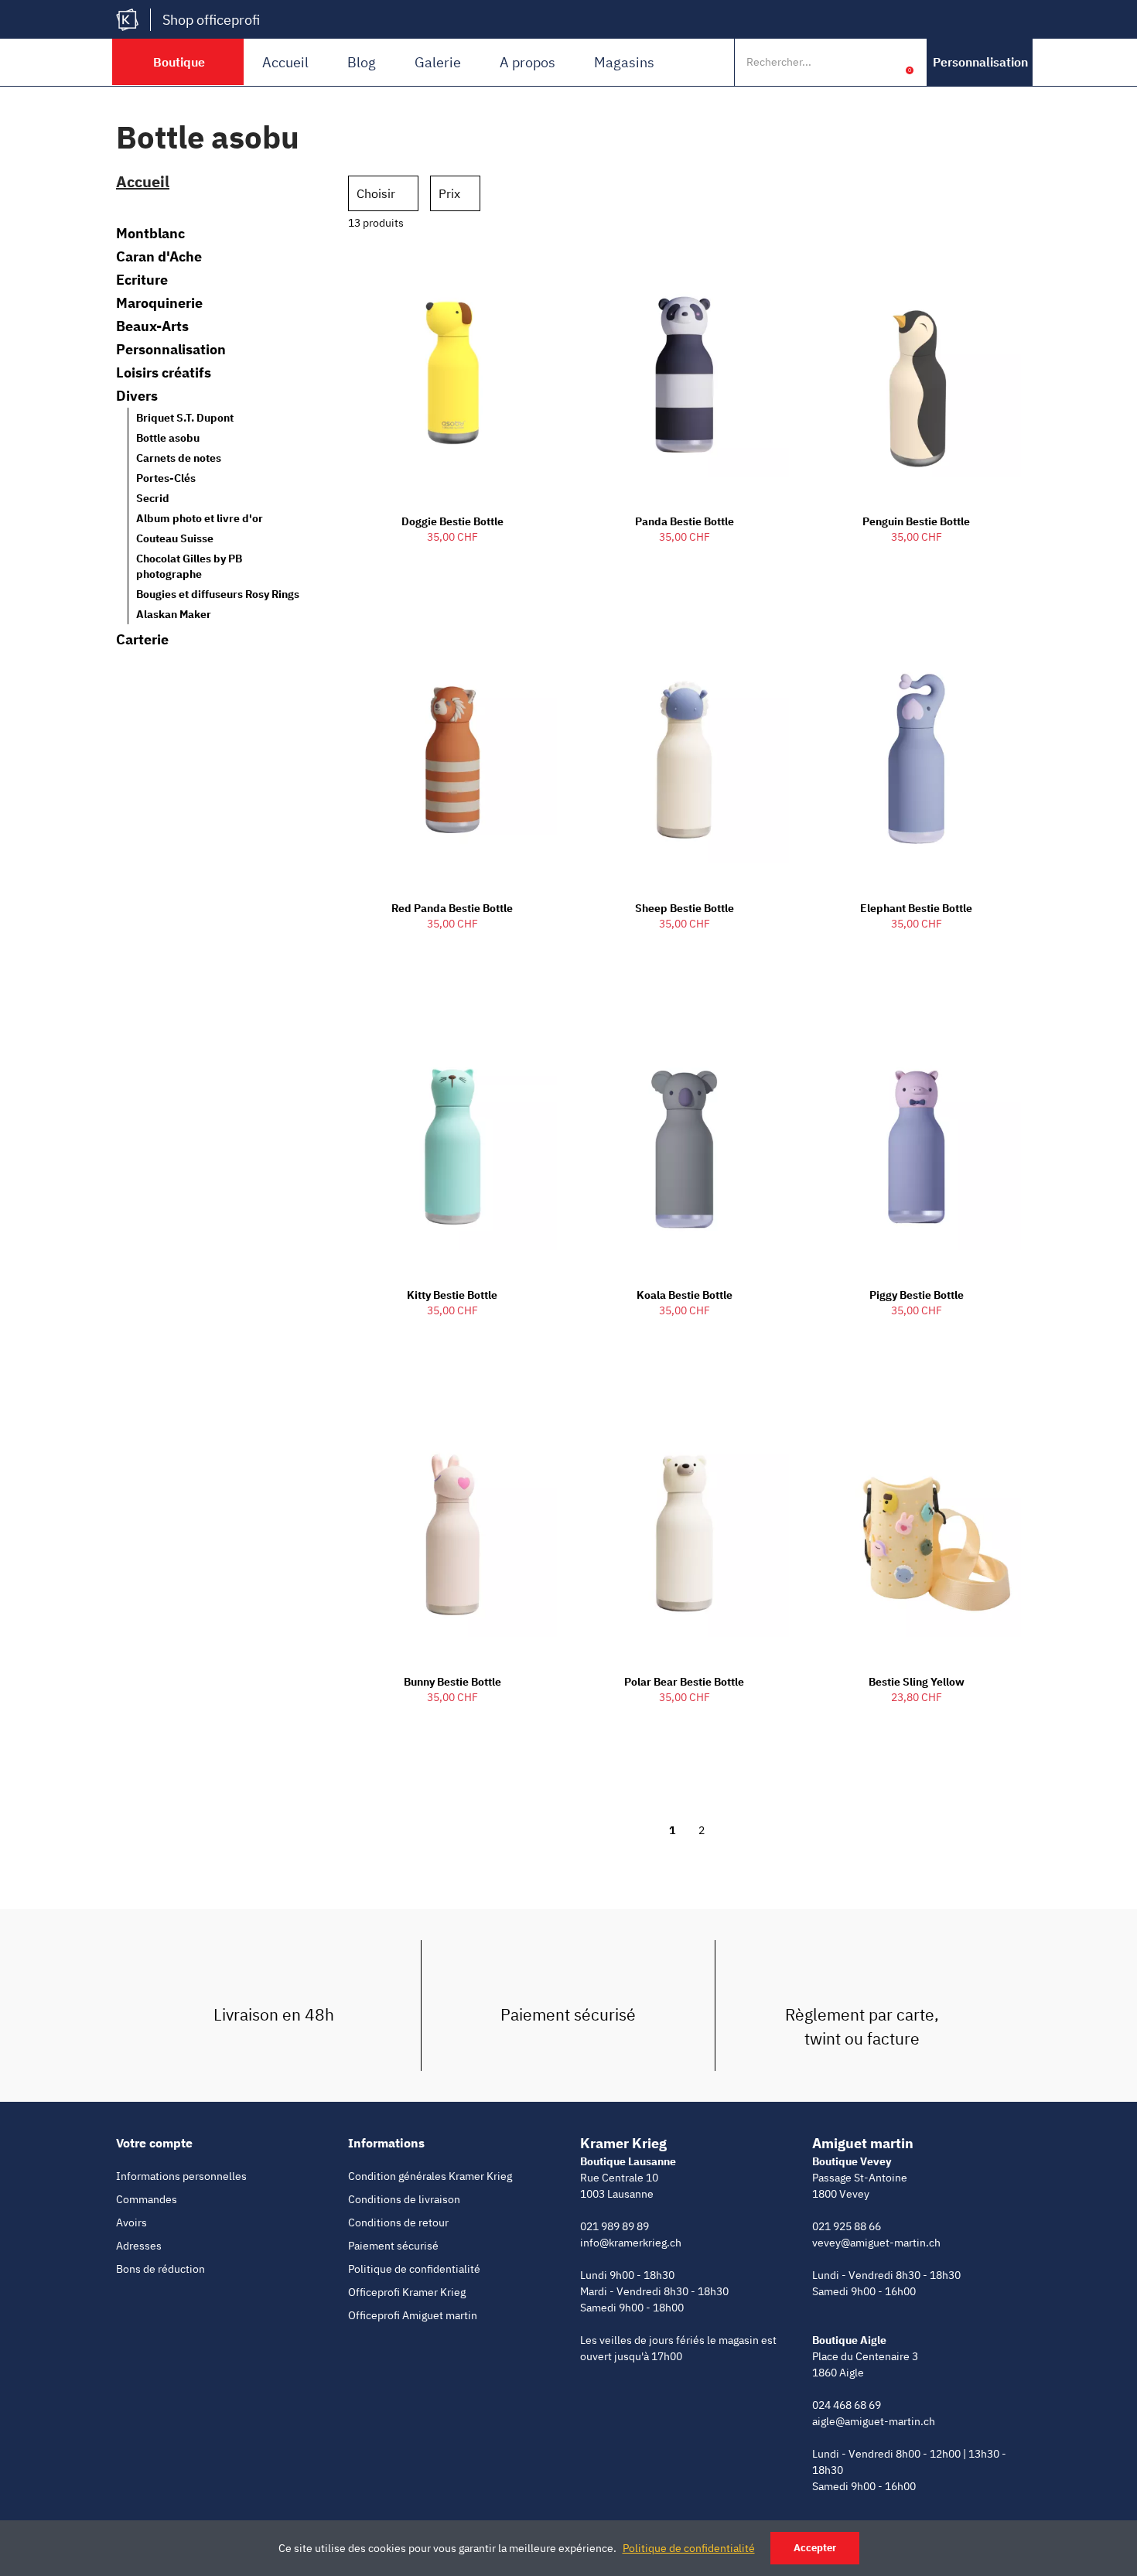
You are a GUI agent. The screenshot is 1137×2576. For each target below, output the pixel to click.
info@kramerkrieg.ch (631, 2243)
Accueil (285, 62)
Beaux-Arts (152, 326)
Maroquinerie (159, 303)
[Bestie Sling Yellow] (917, 1533)
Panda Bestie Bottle (685, 521)
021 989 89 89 (615, 2226)
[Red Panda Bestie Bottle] (452, 759)
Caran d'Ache (159, 257)
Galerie (438, 62)
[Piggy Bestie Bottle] (917, 1146)
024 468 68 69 (847, 2405)
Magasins (624, 62)
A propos (528, 62)
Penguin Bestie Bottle (916, 521)
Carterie (142, 640)
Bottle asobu (168, 438)
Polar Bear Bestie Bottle (684, 1682)
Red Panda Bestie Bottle (452, 908)
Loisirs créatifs (164, 373)
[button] (980, 62)
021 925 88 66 (847, 2226)
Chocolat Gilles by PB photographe (189, 566)
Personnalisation (171, 350)
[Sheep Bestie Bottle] (685, 759)
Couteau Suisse (175, 538)
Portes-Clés (166, 478)
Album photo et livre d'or (200, 518)
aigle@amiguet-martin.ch (874, 2421)
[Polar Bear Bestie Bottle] (685, 1533)
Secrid (153, 498)
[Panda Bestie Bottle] (685, 372)
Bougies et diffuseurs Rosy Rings (218, 594)
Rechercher (853, 62)
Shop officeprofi (211, 20)
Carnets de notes (179, 458)
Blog (362, 62)
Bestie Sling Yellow (917, 1682)
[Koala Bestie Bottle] (685, 1146)
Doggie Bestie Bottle (452, 521)
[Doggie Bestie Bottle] (452, 372)
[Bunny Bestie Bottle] (452, 1533)
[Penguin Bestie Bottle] (917, 372)
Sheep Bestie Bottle (685, 908)
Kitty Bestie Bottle (452, 1295)
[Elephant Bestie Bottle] (917, 759)
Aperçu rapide (518, 270)
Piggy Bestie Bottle (917, 1295)
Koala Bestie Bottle (685, 1295)
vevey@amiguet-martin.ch (876, 2243)
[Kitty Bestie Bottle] (452, 1146)
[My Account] (886, 62)
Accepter (815, 2548)
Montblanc (150, 234)
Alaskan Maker (174, 614)
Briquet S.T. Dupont (185, 418)
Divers (137, 396)
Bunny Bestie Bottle (452, 1682)
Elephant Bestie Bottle (916, 908)
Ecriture (142, 280)
